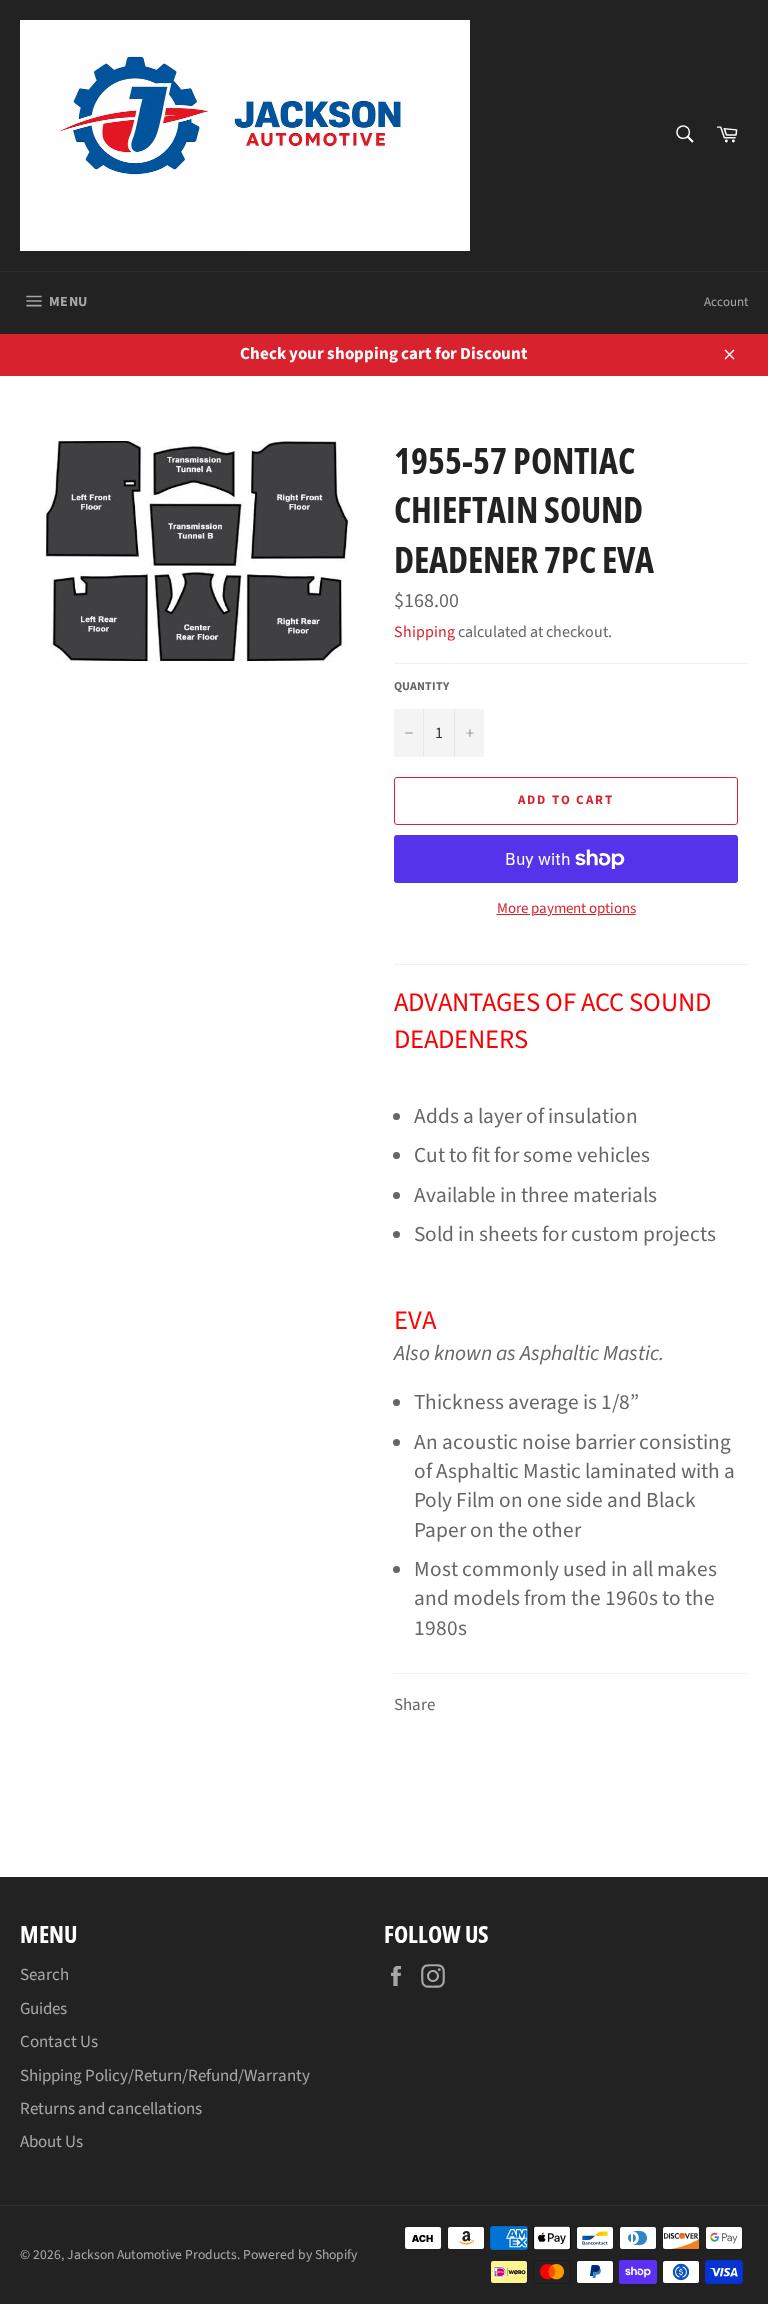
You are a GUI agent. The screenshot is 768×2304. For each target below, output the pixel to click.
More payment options (566, 909)
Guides (43, 2009)
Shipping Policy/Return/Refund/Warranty (165, 2076)
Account (726, 302)
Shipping (424, 632)
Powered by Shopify (300, 2254)
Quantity (421, 687)
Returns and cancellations (111, 2109)
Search (44, 1975)
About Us (51, 2142)
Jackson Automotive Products (152, 2254)
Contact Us (59, 2042)
